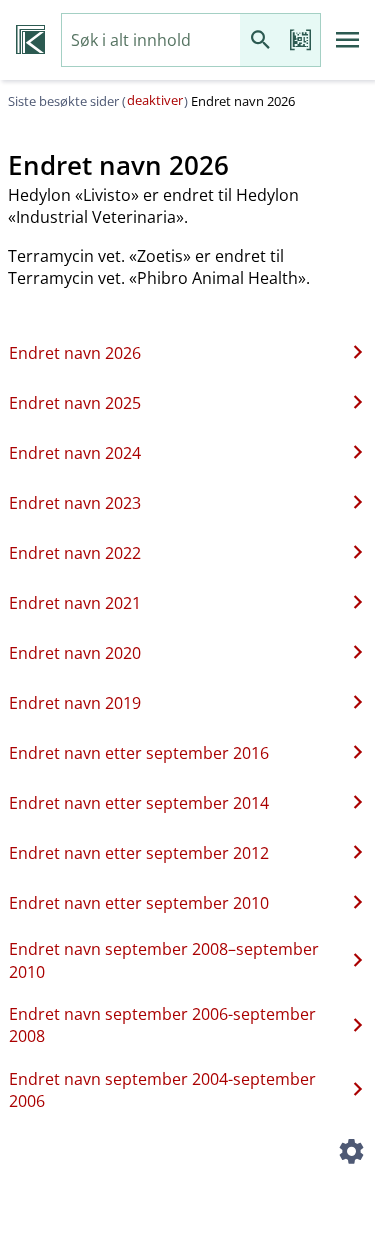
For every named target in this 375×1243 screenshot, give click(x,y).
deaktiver (155, 100)
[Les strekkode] (300, 40)
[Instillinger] (351, 1155)
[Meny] (348, 40)
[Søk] (260, 40)
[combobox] (151, 40)
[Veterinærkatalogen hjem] (30, 40)
